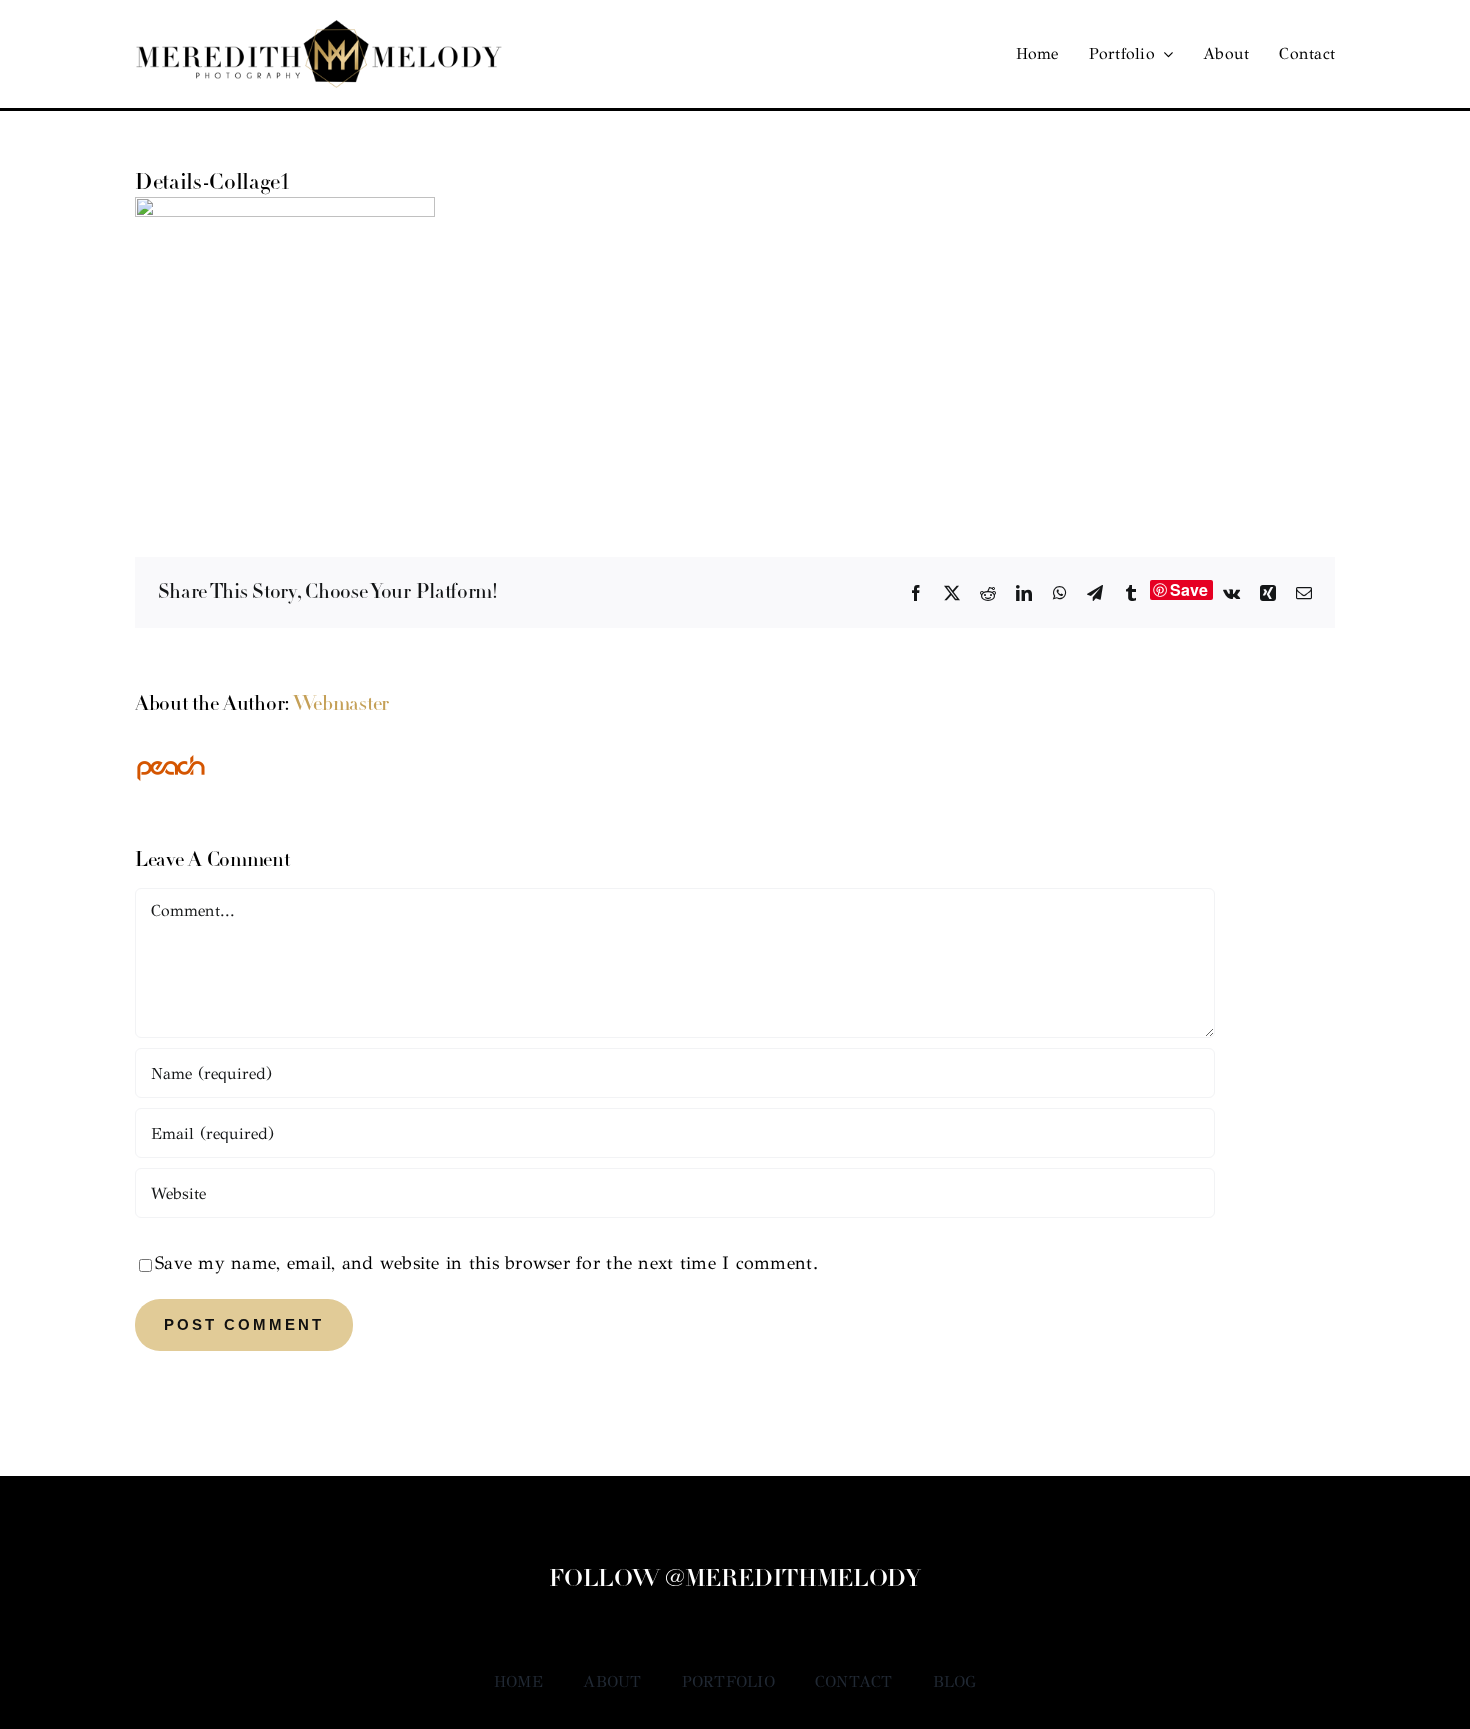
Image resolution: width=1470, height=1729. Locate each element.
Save (1189, 590)
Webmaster (341, 705)
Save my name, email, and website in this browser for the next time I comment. (486, 1263)
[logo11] (319, 29)
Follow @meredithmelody (734, 1580)
